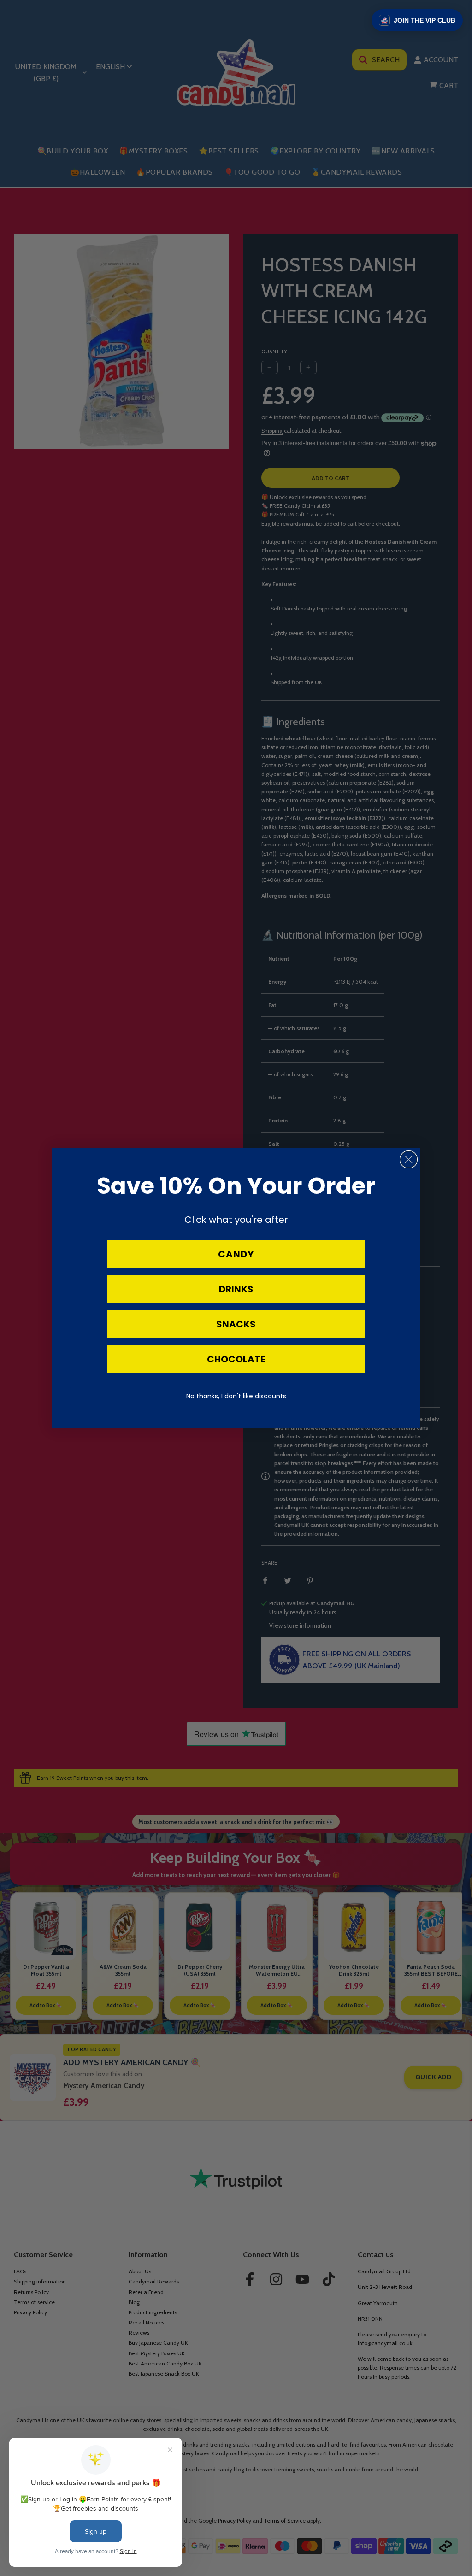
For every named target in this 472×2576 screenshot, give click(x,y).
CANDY (236, 1254)
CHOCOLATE (236, 1359)
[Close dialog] (409, 1159)
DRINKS (236, 1289)
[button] (417, 20)
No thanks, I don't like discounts (236, 1396)
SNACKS (236, 1324)
